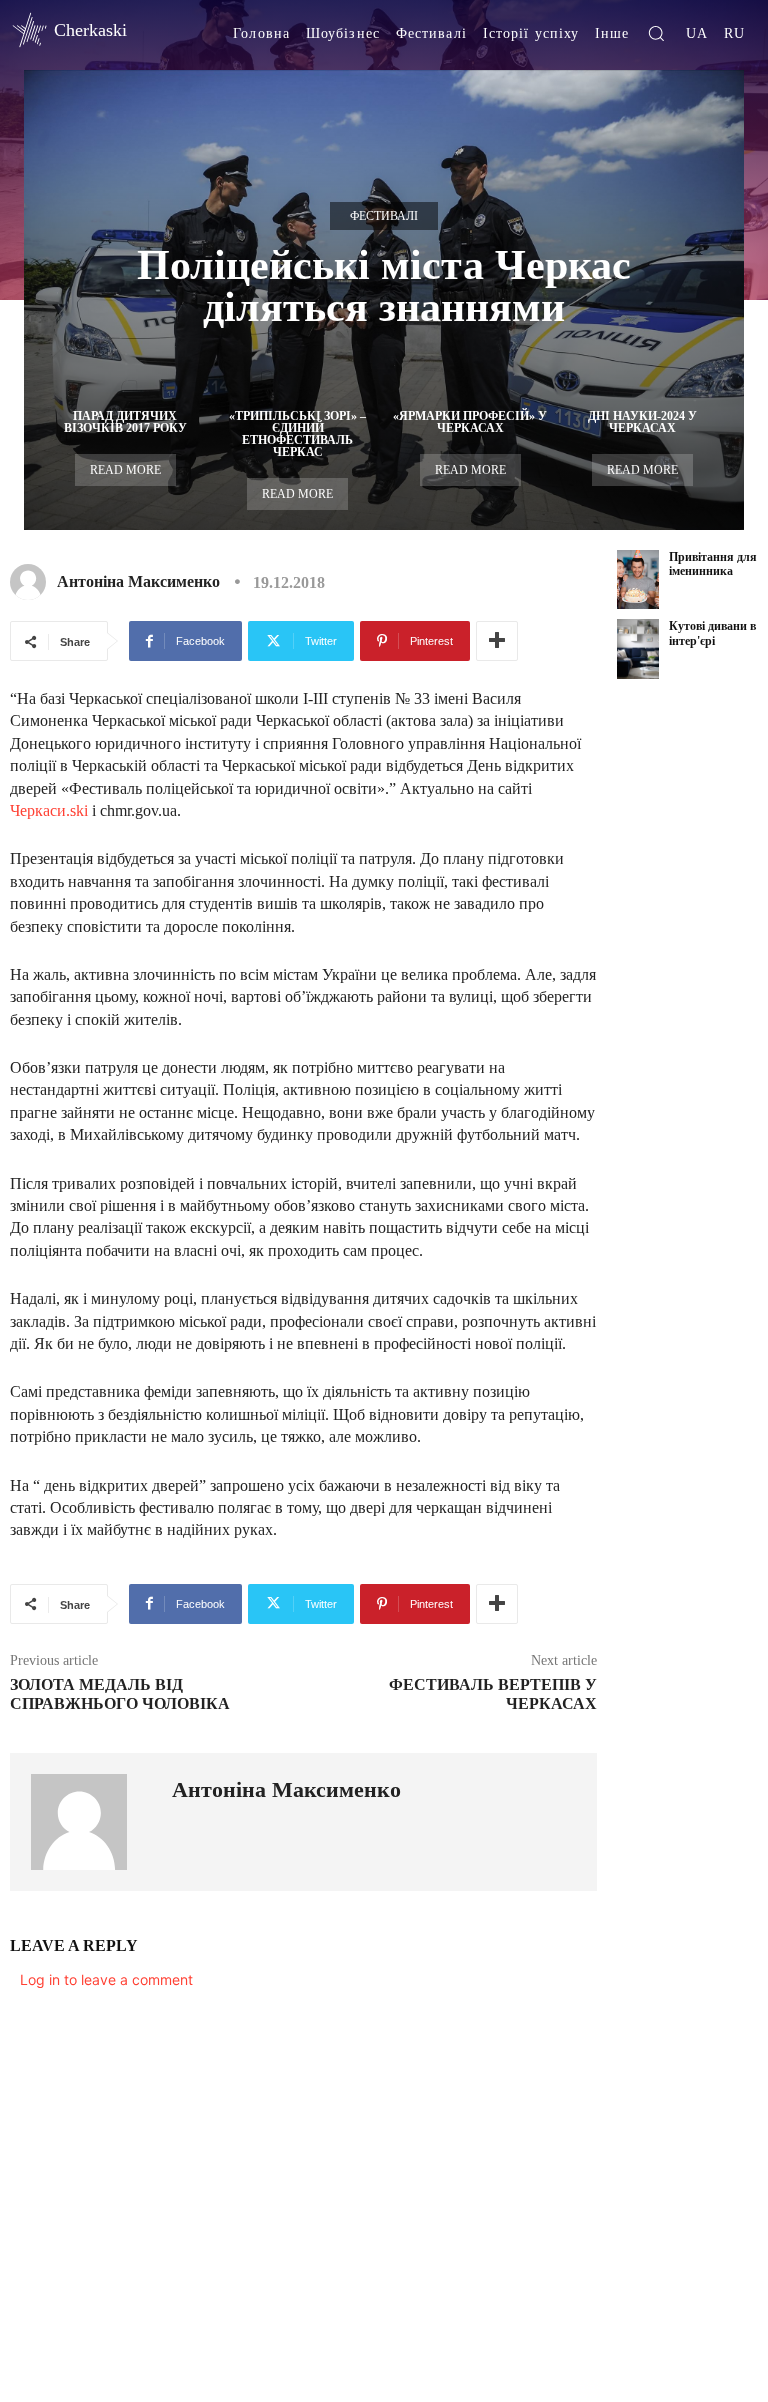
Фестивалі (384, 216)
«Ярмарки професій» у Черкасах (470, 422)
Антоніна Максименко (138, 581)
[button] (656, 33)
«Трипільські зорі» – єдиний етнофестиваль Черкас (297, 434)
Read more (125, 470)
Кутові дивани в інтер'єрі (712, 633)
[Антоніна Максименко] (32, 582)
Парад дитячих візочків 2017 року (125, 422)
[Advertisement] (692, 1014)
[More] (497, 641)
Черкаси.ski (49, 810)
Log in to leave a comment (106, 1979)
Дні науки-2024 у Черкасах (642, 422)
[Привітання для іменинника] (638, 579)
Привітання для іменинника (713, 564)
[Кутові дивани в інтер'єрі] (638, 648)
